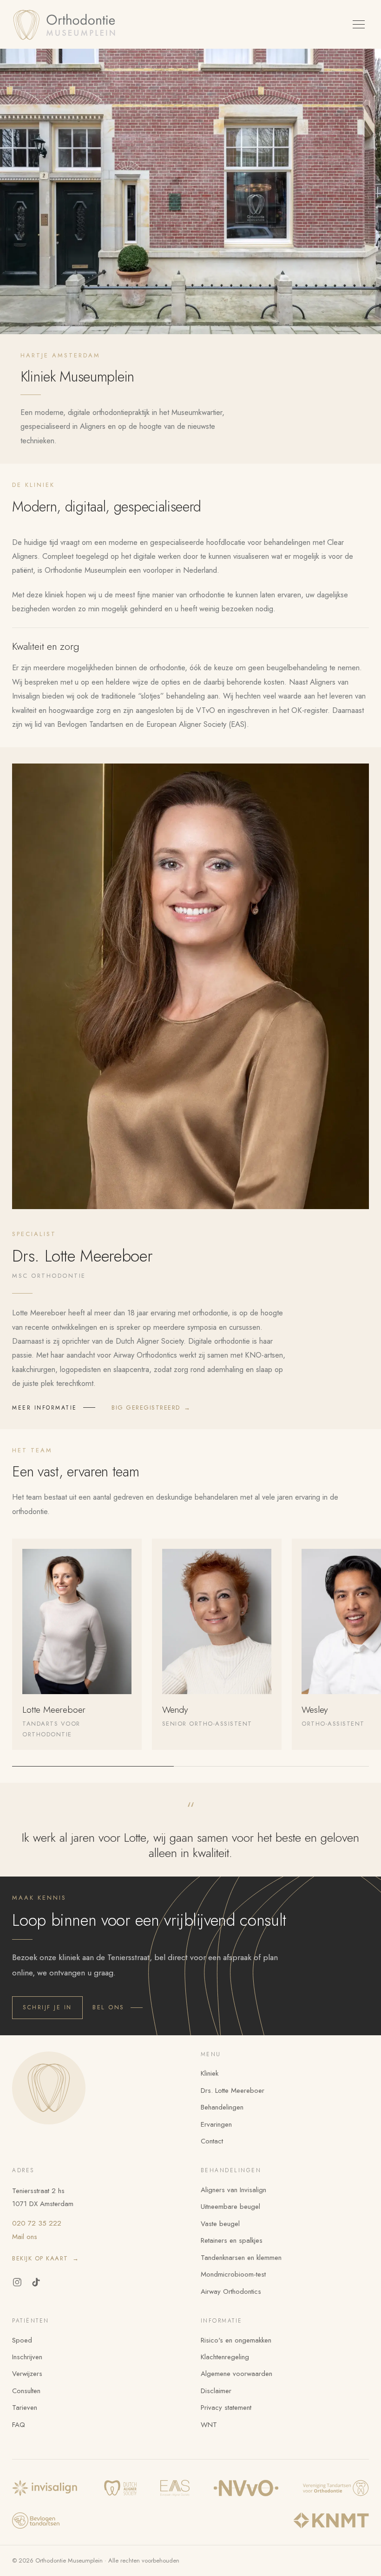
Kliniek (210, 2073)
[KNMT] (331, 2521)
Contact (212, 2141)
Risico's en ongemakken (236, 2340)
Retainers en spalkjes (232, 2240)
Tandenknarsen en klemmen (241, 2258)
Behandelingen (222, 2107)
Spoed (22, 2340)
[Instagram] (17, 2282)
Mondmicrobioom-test (233, 2274)
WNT (209, 2425)
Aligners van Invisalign (233, 2190)
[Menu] (359, 25)
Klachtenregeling (225, 2357)
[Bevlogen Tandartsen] (36, 2521)
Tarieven (25, 2408)
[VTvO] (336, 2488)
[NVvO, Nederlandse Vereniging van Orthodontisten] (246, 2488)
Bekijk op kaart (46, 2258)
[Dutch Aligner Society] (120, 2488)
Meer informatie (45, 1408)
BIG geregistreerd (151, 1408)
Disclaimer (216, 2391)
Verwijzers (27, 2374)
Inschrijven (27, 2357)
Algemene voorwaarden (236, 2374)
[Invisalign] (46, 2488)
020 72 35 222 (37, 2223)
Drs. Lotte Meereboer (233, 2091)
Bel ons (108, 2007)
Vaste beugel (220, 2224)
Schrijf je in (47, 2007)
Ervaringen (216, 2124)
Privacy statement (226, 2408)
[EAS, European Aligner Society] (175, 2488)
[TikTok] (36, 2282)
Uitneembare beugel (230, 2207)
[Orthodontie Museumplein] (66, 25)
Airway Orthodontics (231, 2291)
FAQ (19, 2425)
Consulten (26, 2391)
